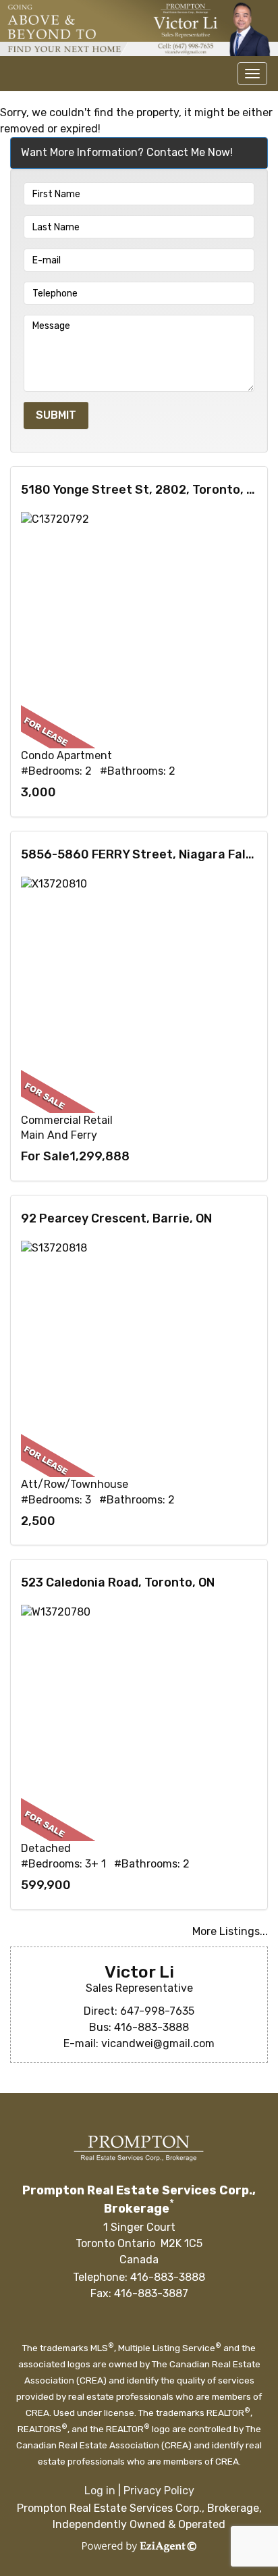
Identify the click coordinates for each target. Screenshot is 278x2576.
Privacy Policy (159, 2491)
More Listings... (230, 1931)
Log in (100, 2491)
